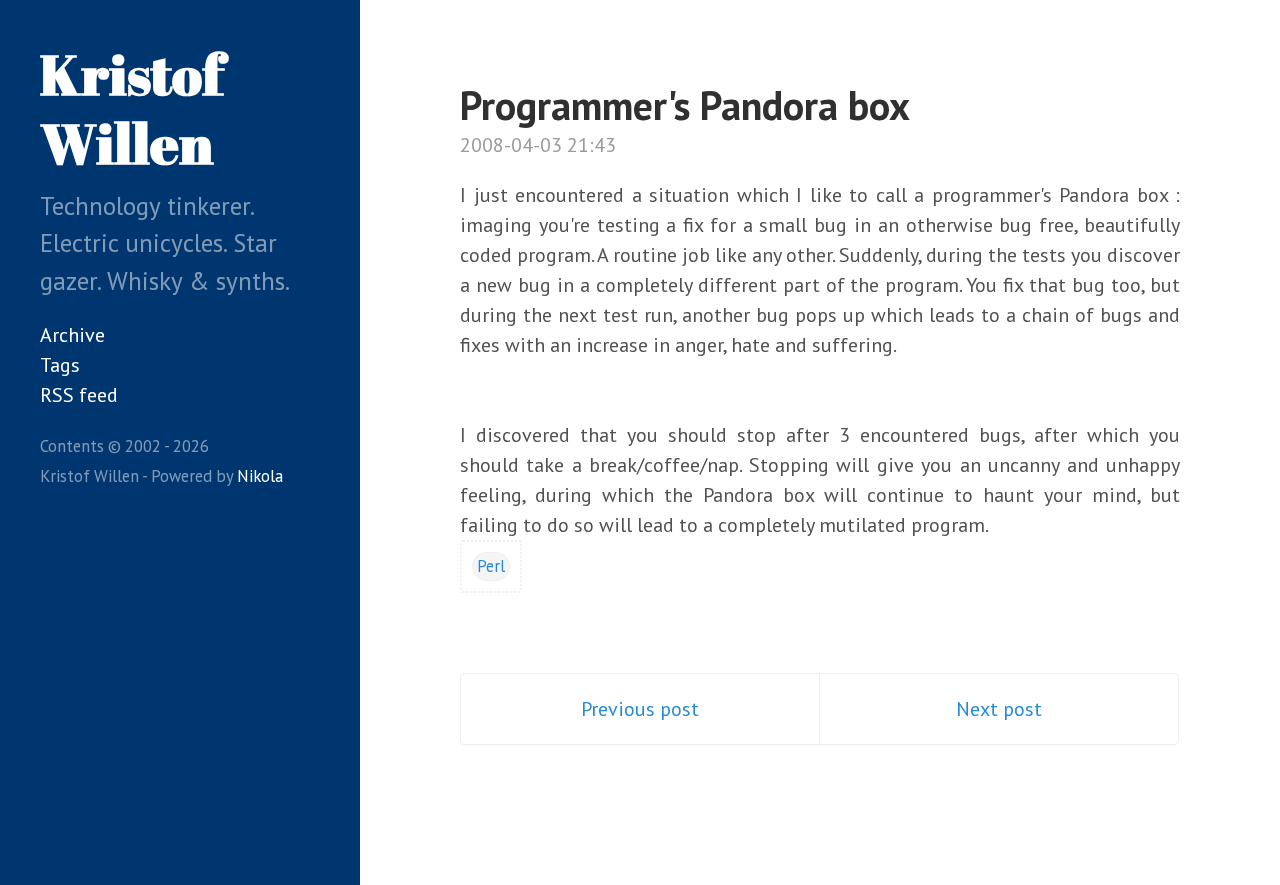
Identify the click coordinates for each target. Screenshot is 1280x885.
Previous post (640, 709)
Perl (491, 566)
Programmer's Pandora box (685, 105)
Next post (999, 709)
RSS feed (79, 395)
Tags (60, 365)
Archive (72, 335)
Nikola (260, 476)
